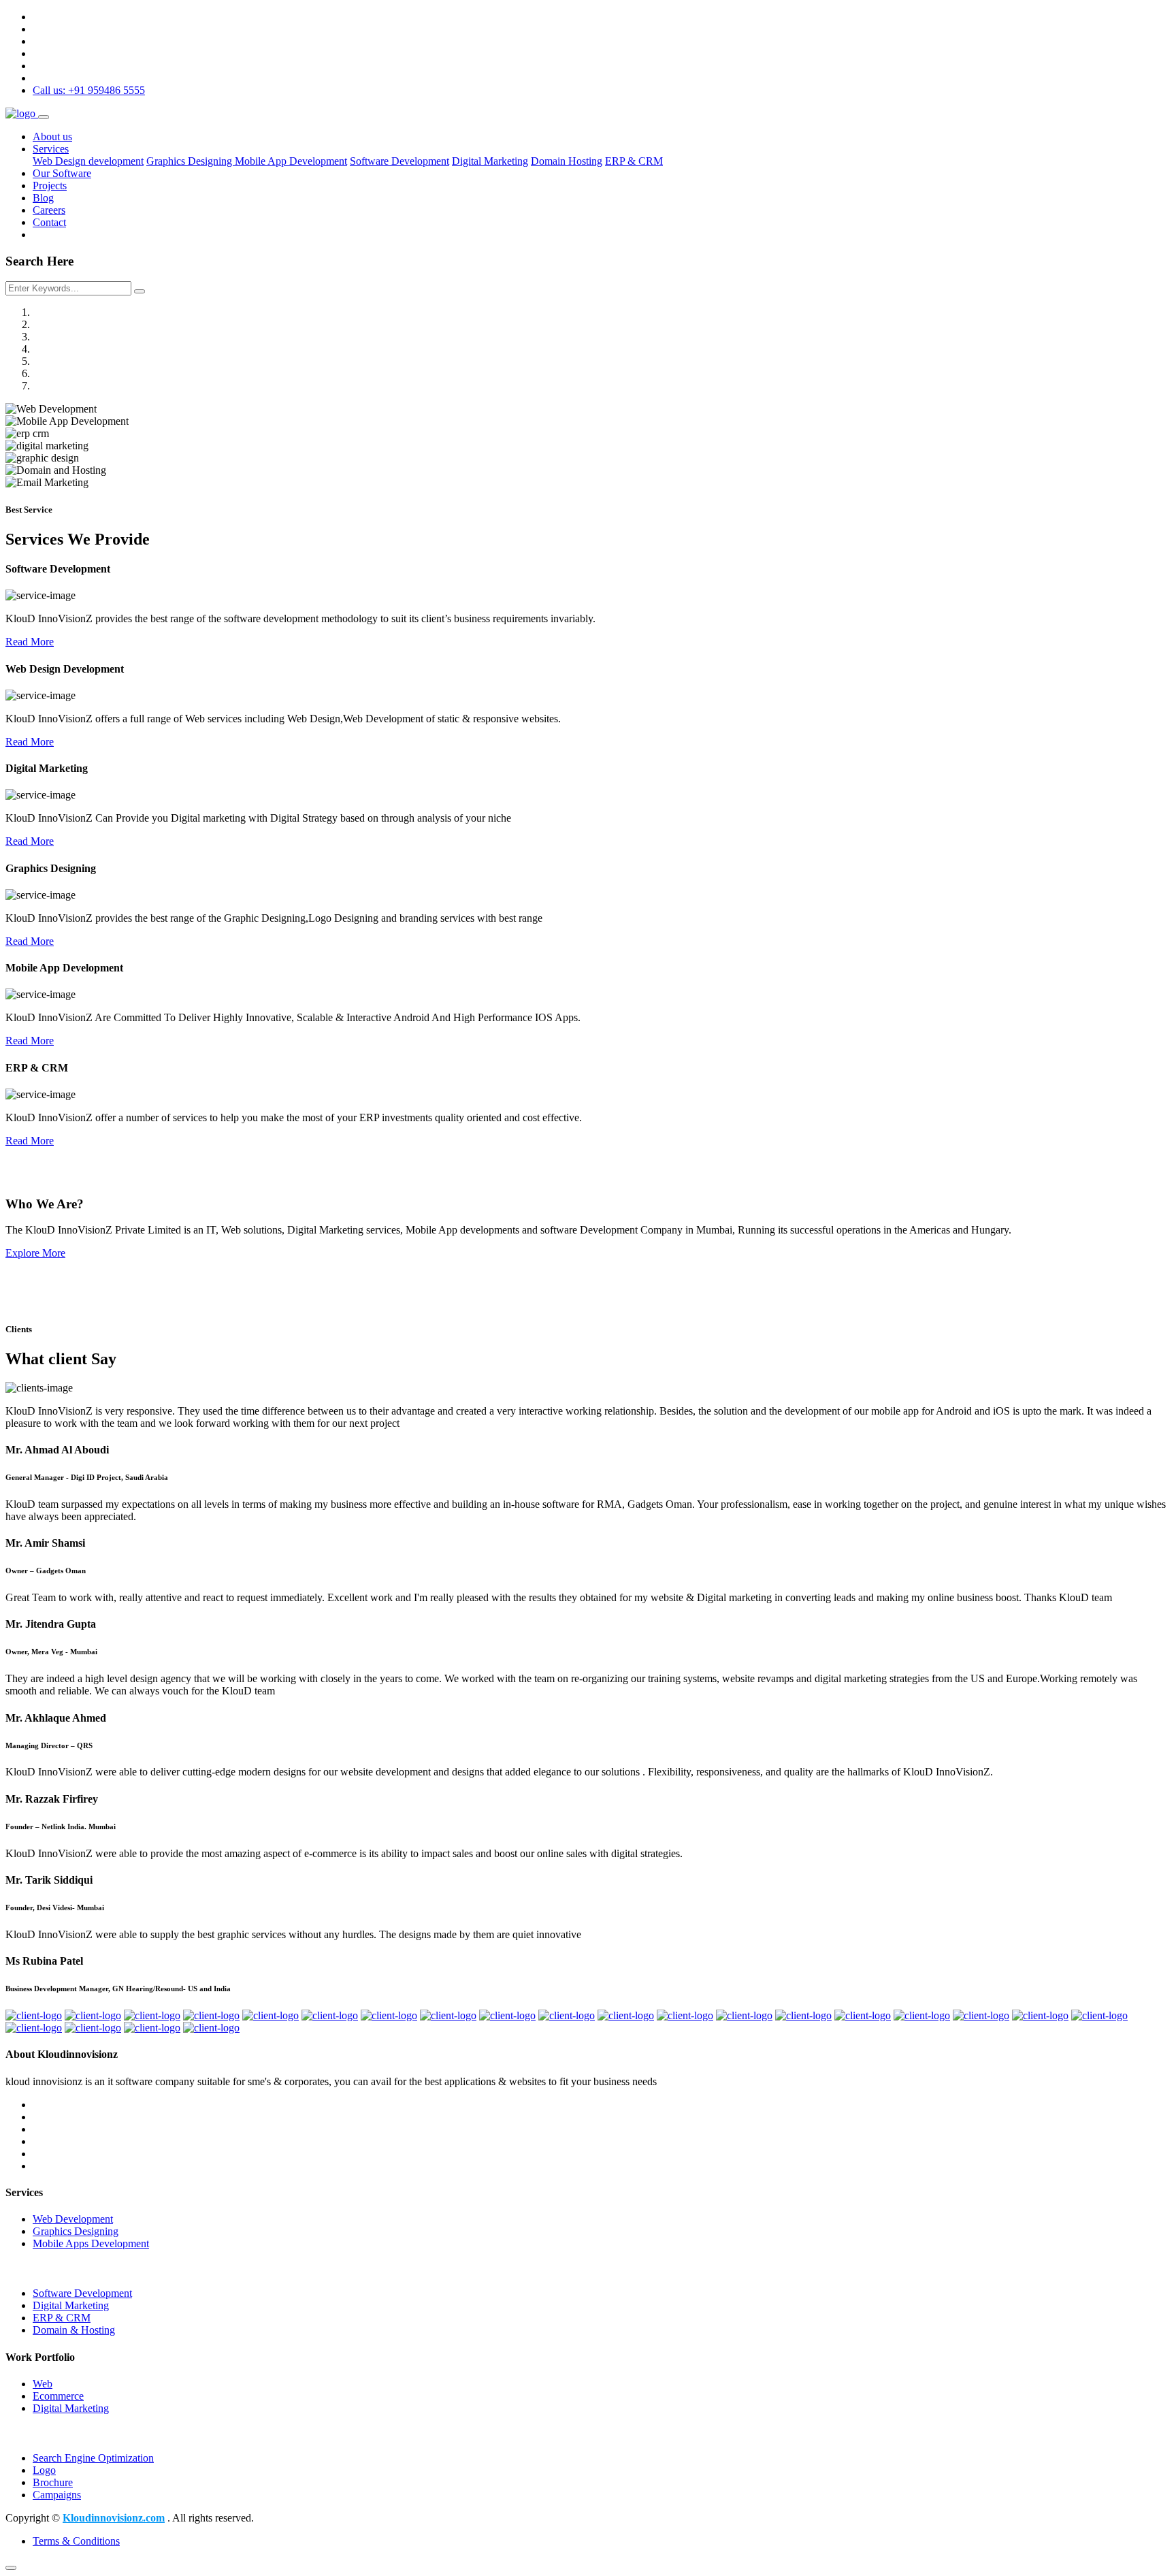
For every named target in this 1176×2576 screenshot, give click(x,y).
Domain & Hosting (74, 2330)
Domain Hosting (567, 161)
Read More (30, 642)
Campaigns (57, 2495)
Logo (44, 2470)
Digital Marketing (490, 161)
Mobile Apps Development (91, 2243)
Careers (49, 210)
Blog (43, 198)
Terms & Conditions (76, 2541)
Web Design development (88, 161)
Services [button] (51, 149)
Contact (49, 222)
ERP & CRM (634, 161)
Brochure (53, 2482)
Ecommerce (58, 2396)
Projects (50, 186)
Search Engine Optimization (93, 2458)
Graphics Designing (191, 161)
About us (52, 136)
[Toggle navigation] (44, 117)
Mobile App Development (291, 161)
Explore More (35, 1253)
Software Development (399, 161)
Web (43, 2384)
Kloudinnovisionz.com (114, 2518)
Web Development (73, 2219)
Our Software (62, 173)
